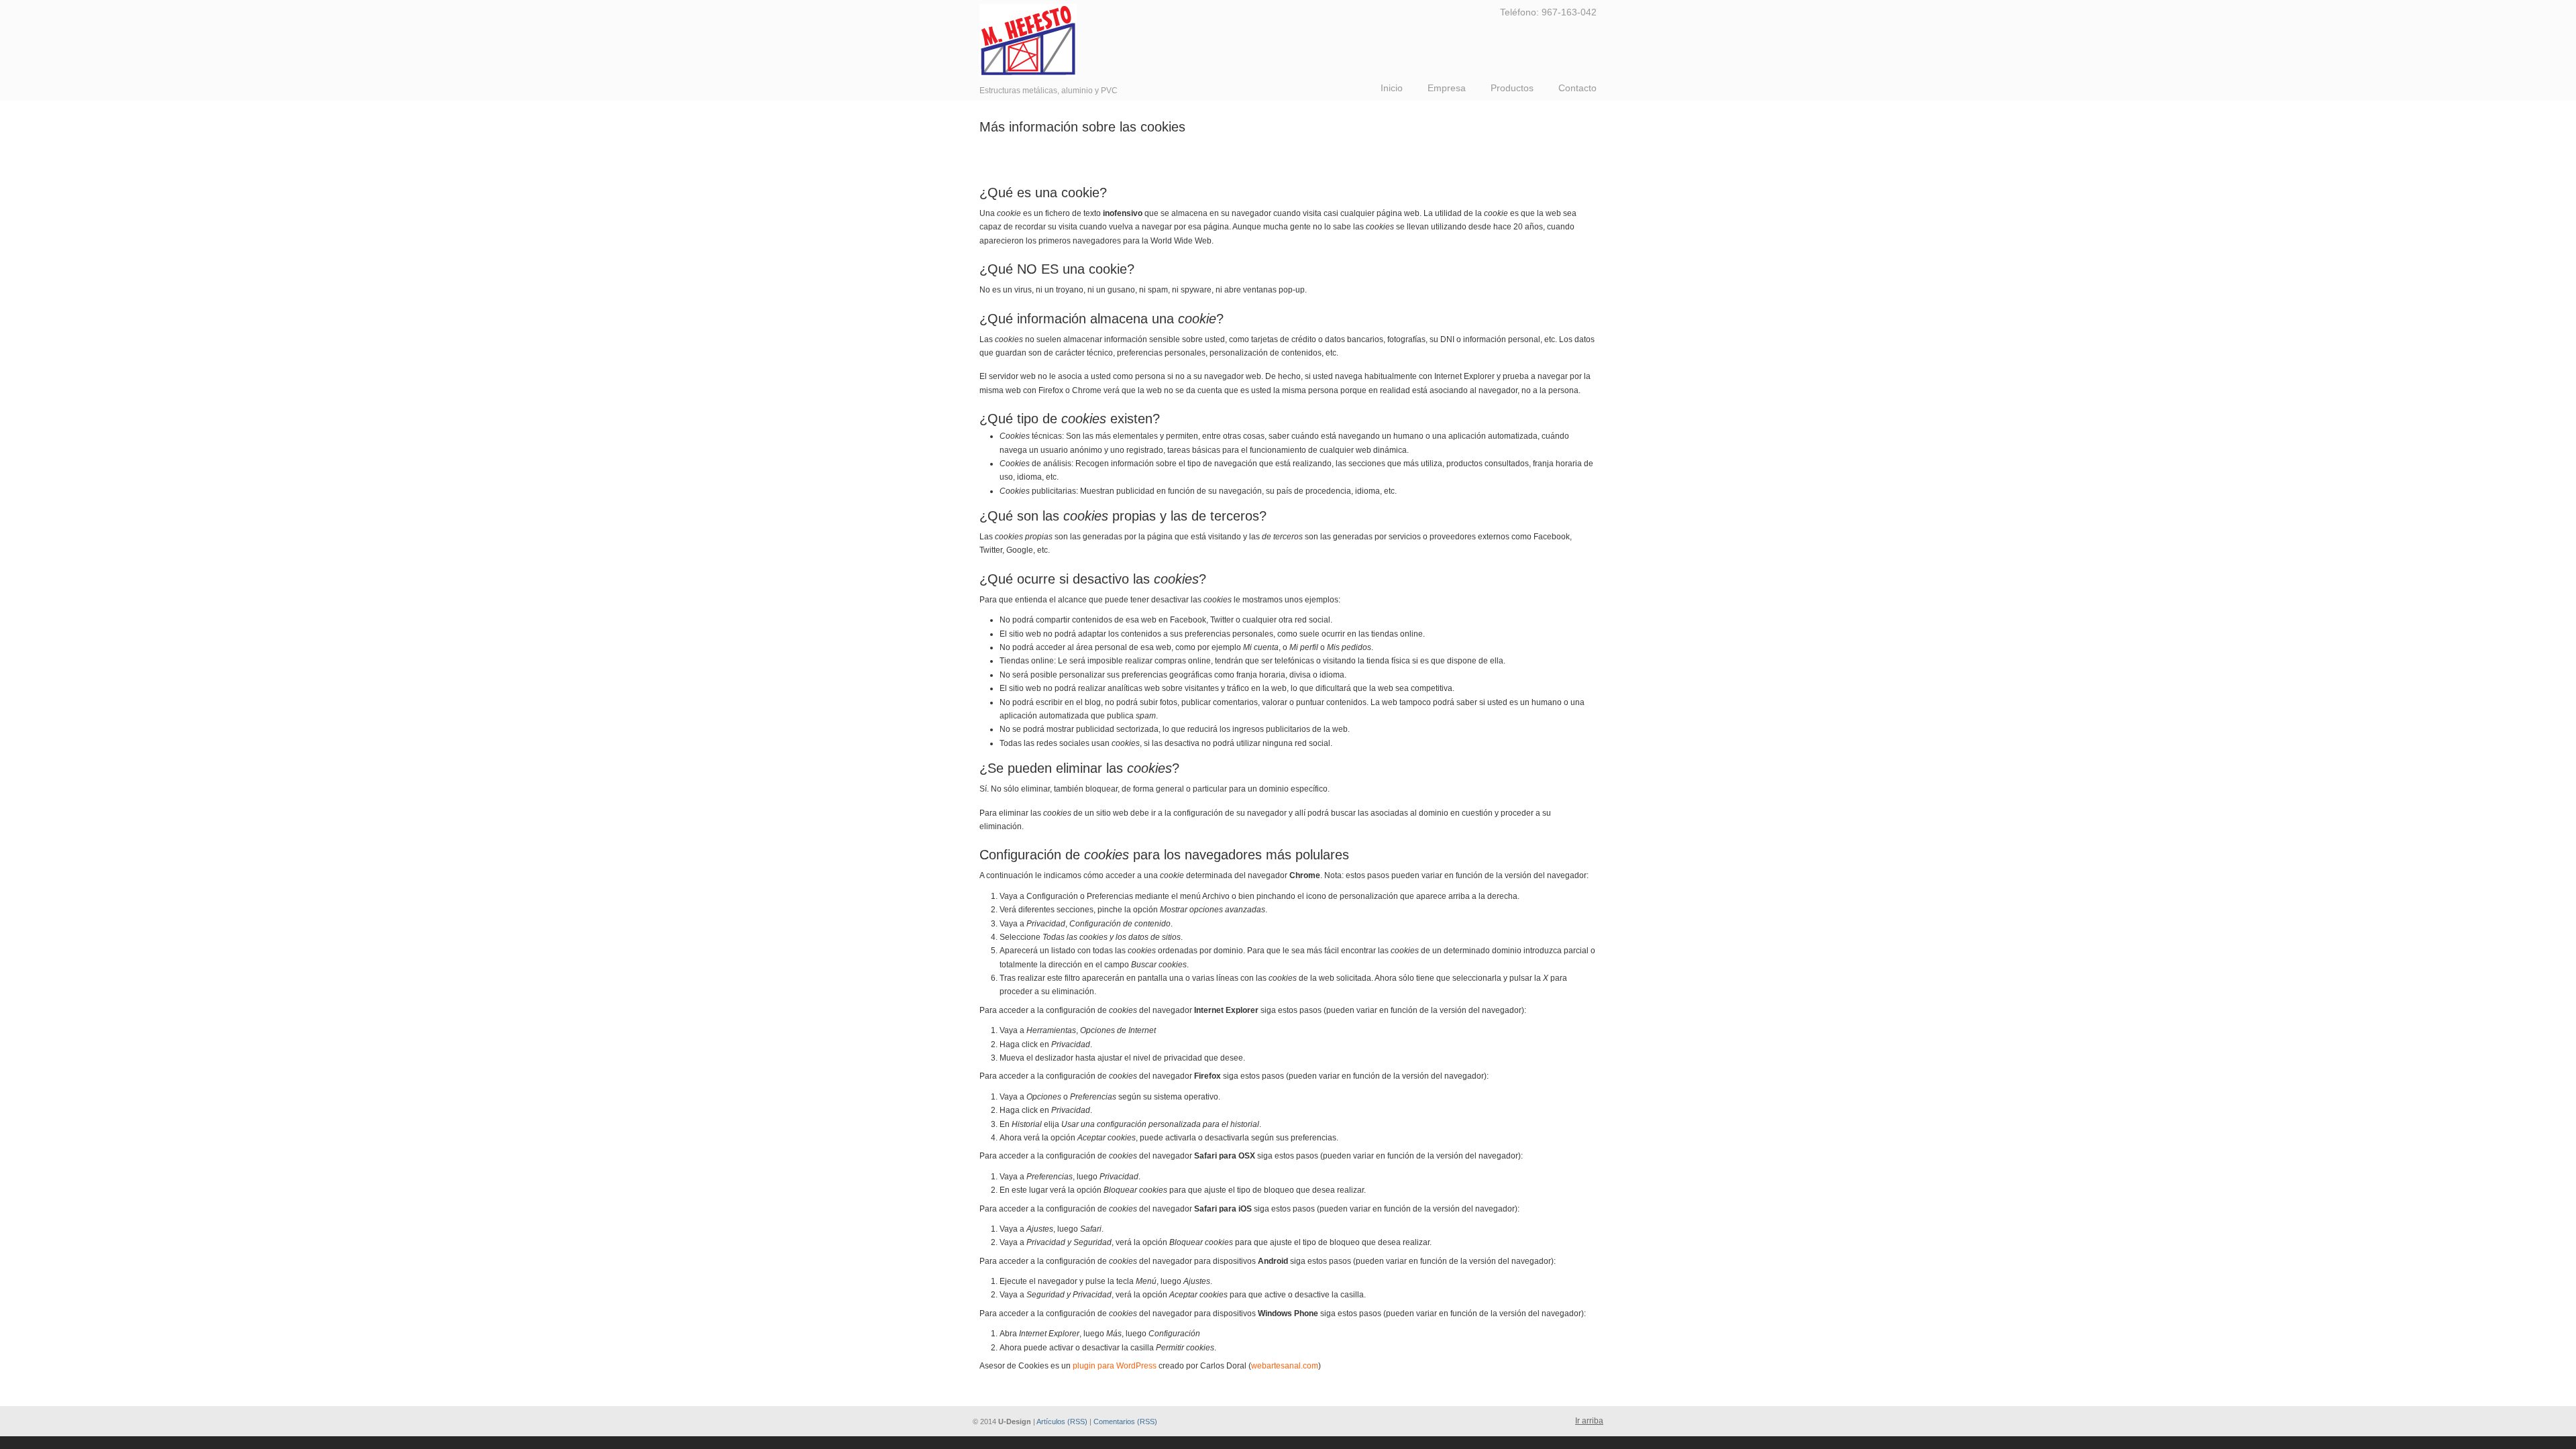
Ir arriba (1589, 1421)
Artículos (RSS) (1062, 1421)
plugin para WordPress (1115, 1366)
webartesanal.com (1285, 1366)
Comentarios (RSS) (1125, 1421)
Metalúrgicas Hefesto (1028, 40)
